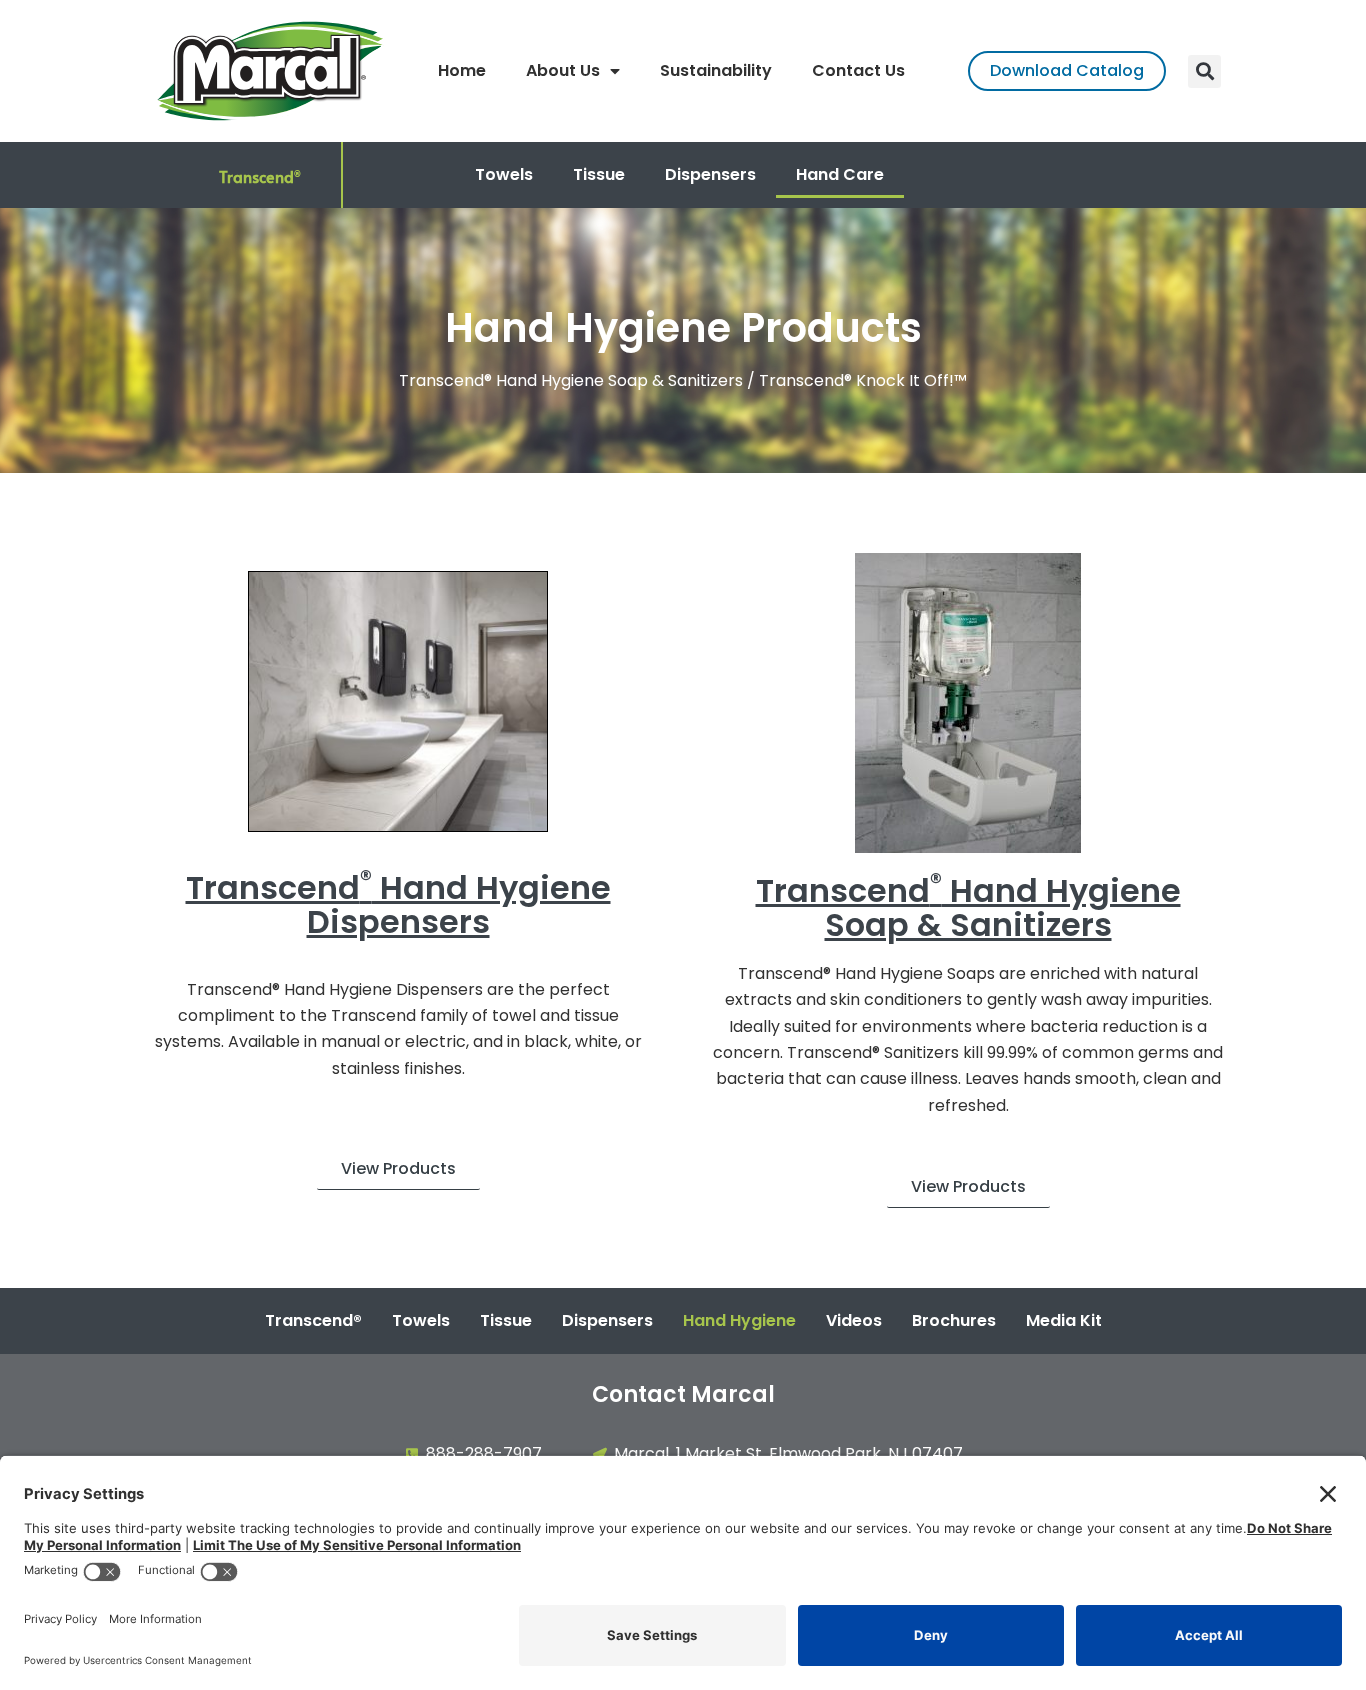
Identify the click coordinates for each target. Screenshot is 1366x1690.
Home (462, 70)
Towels (504, 174)
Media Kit (1064, 1320)
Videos (854, 1320)
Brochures (954, 1320)
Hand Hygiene (739, 1320)
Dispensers (710, 174)
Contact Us (858, 70)
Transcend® (313, 1320)
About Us (563, 70)
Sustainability (716, 70)
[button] (1204, 71)
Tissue (599, 174)
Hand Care (840, 174)
